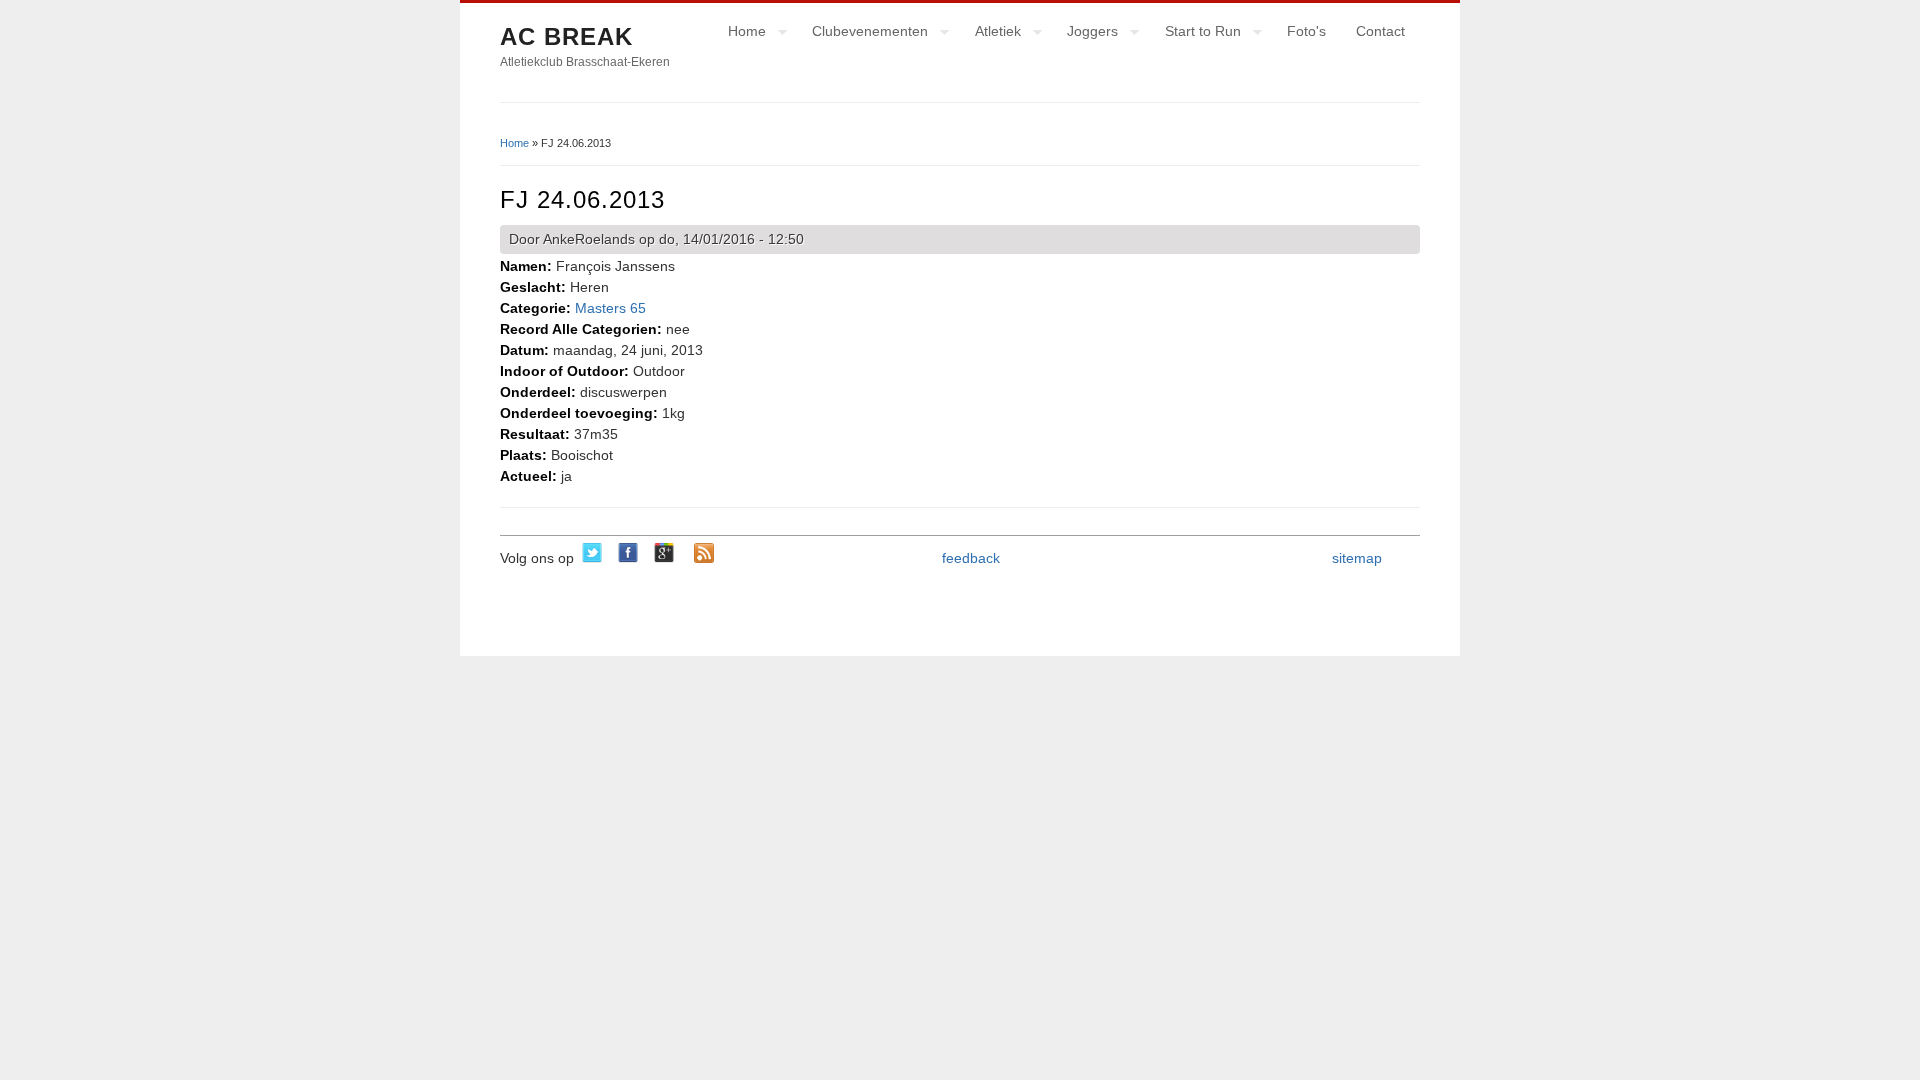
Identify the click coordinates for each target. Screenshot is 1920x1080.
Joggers (1085, 34)
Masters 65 (610, 308)
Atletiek (990, 34)
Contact (1380, 31)
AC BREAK (566, 36)
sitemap (1357, 558)
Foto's (1306, 31)
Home (739, 34)
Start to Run (1195, 34)
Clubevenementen (862, 34)
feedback (971, 558)
